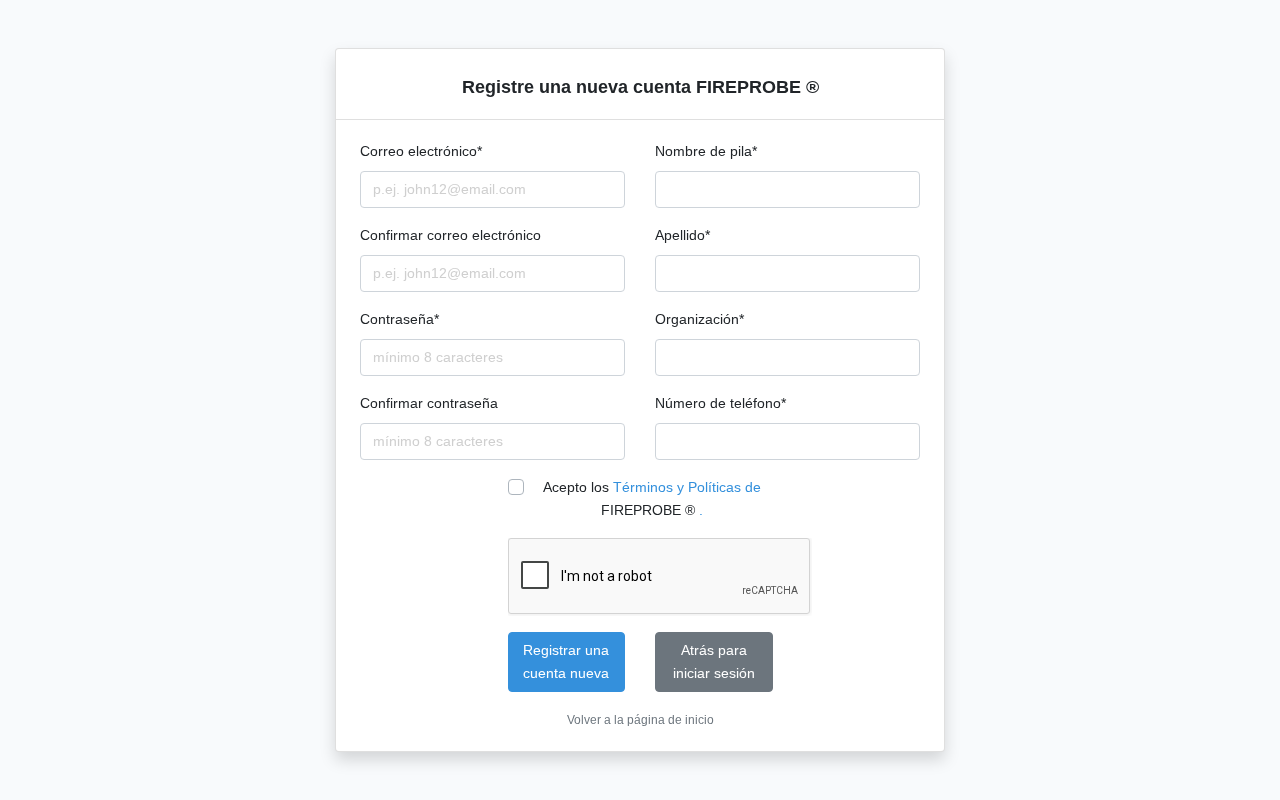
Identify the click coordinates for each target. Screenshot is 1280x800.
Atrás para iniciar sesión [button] (714, 661)
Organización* (699, 319)
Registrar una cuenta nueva (566, 661)
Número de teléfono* (720, 403)
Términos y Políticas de (687, 487)
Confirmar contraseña (429, 403)
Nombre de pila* (706, 151)
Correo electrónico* (421, 151)
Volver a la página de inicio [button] (640, 720)
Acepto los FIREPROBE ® (652, 498)
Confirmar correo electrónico (450, 235)
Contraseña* (399, 319)
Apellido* (682, 235)
